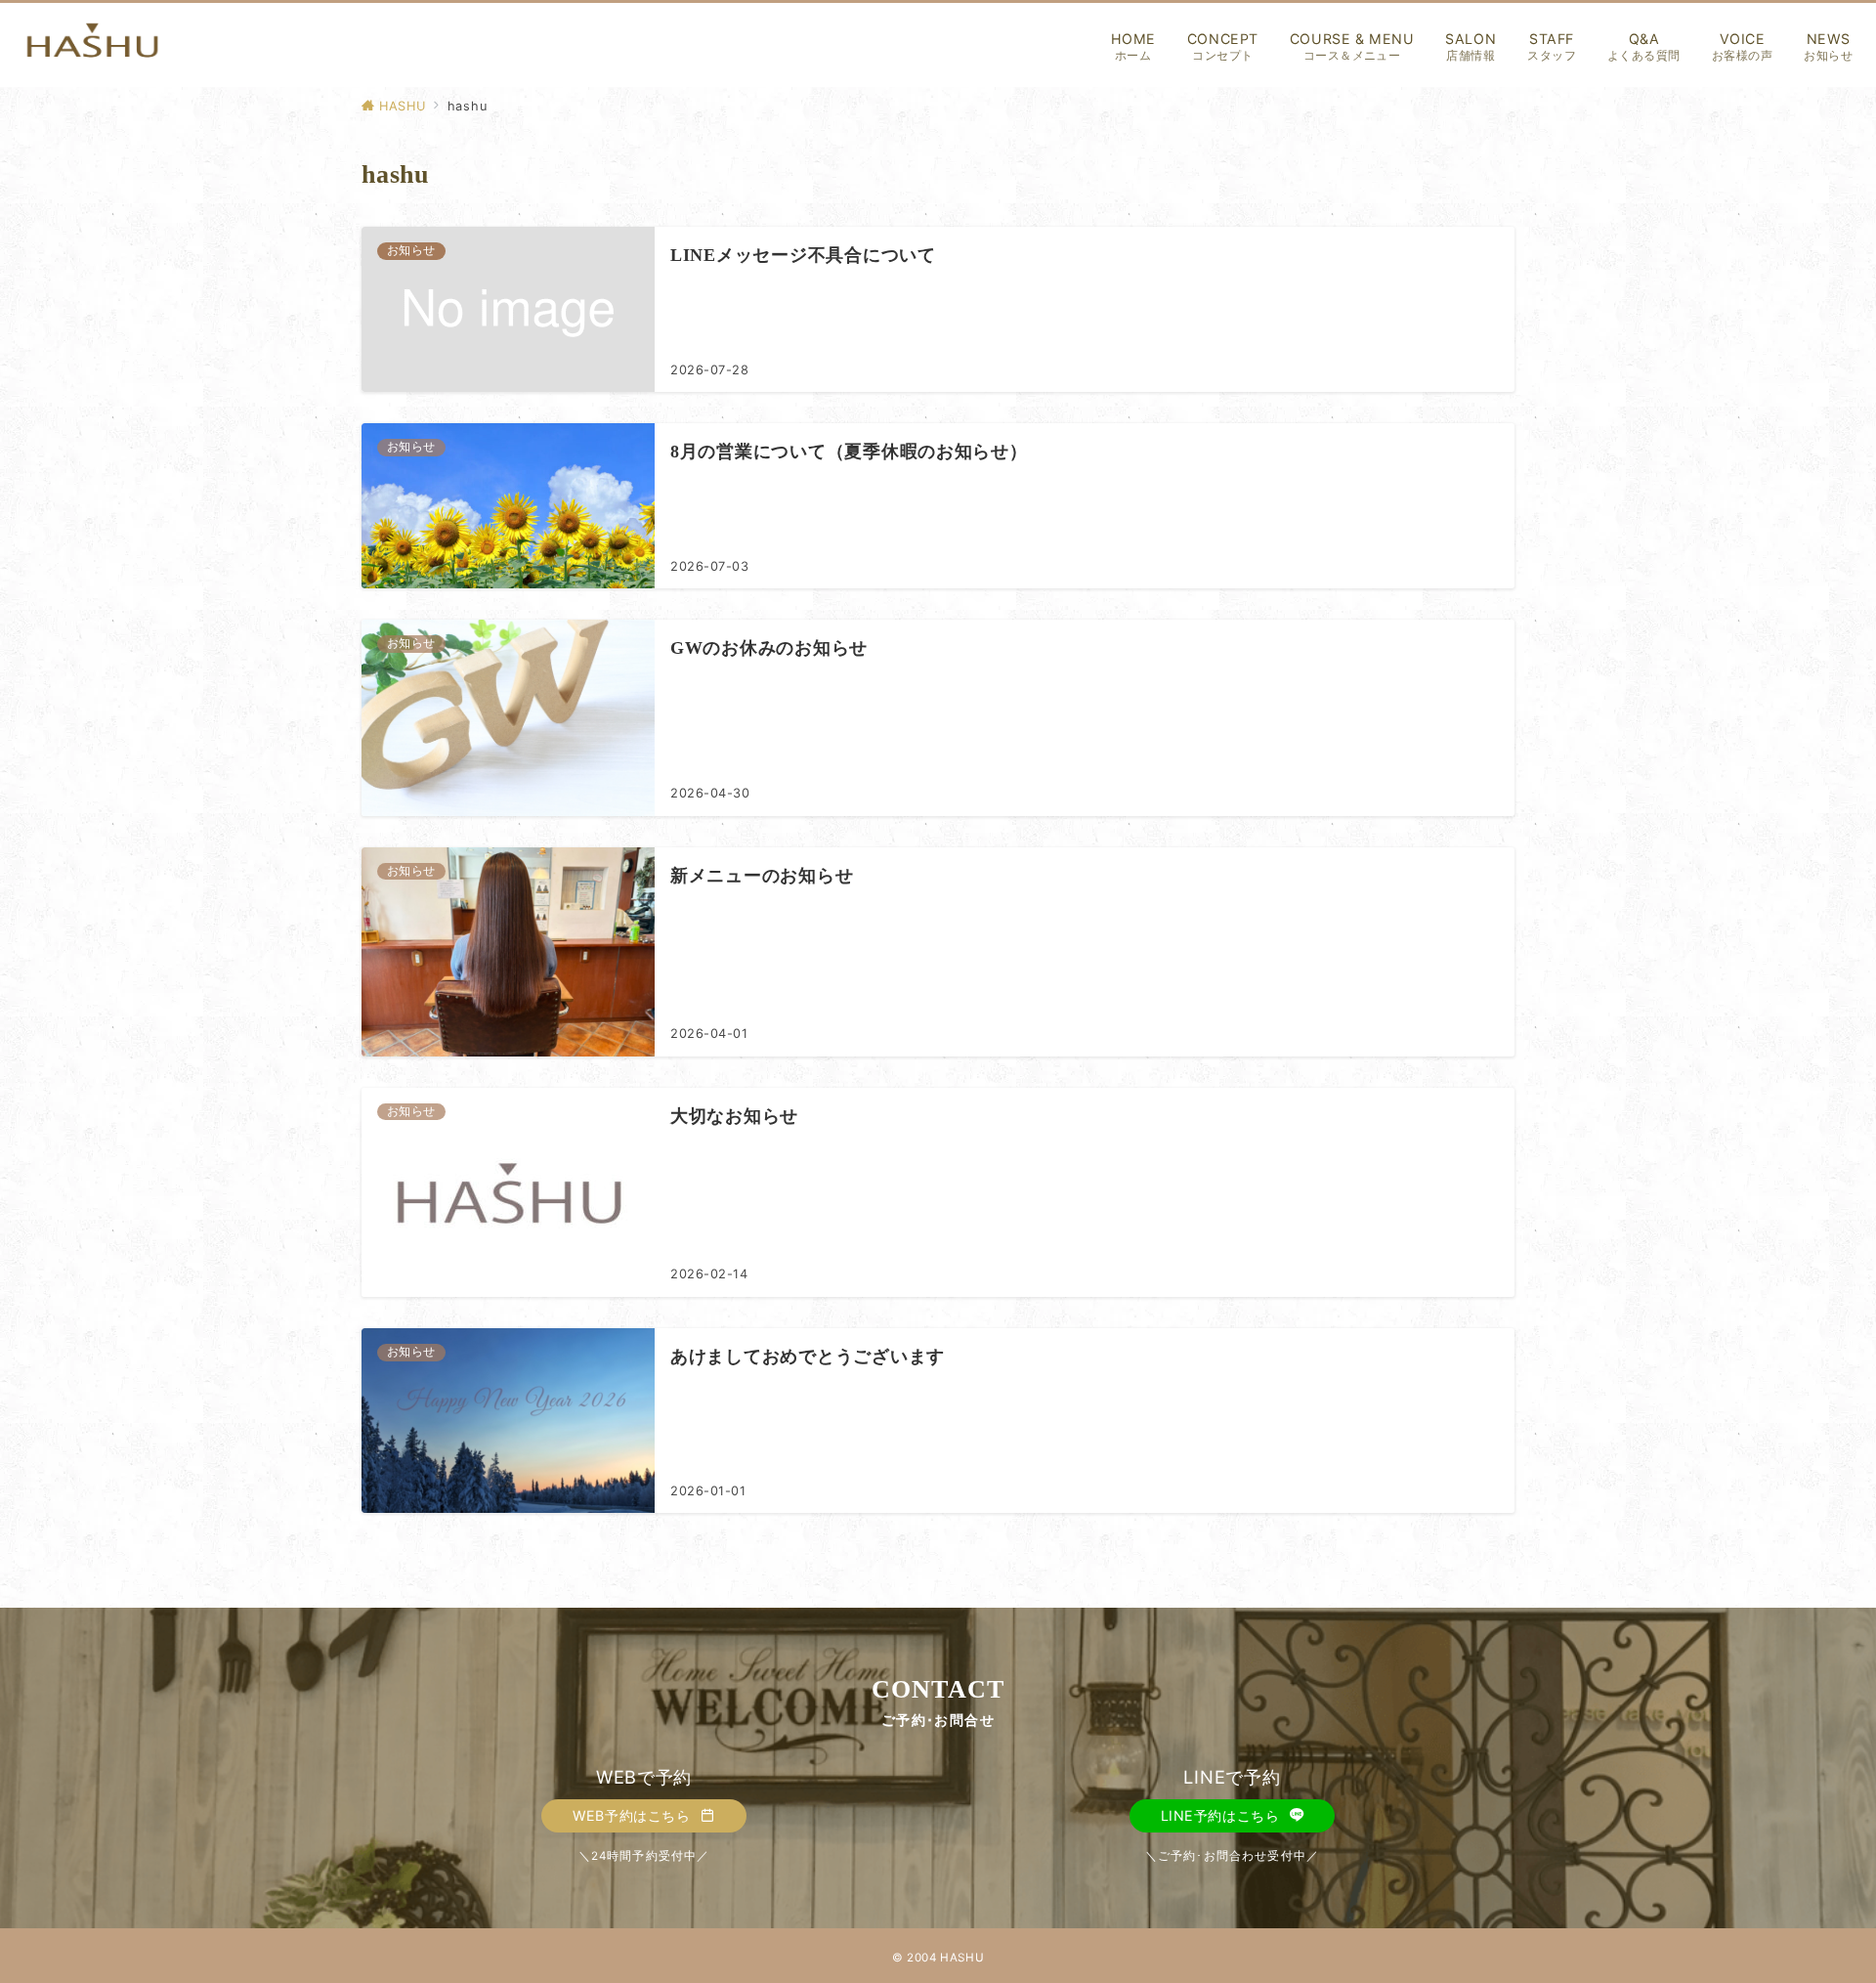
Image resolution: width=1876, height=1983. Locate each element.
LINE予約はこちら (1222, 1815)
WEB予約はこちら (634, 1815)
